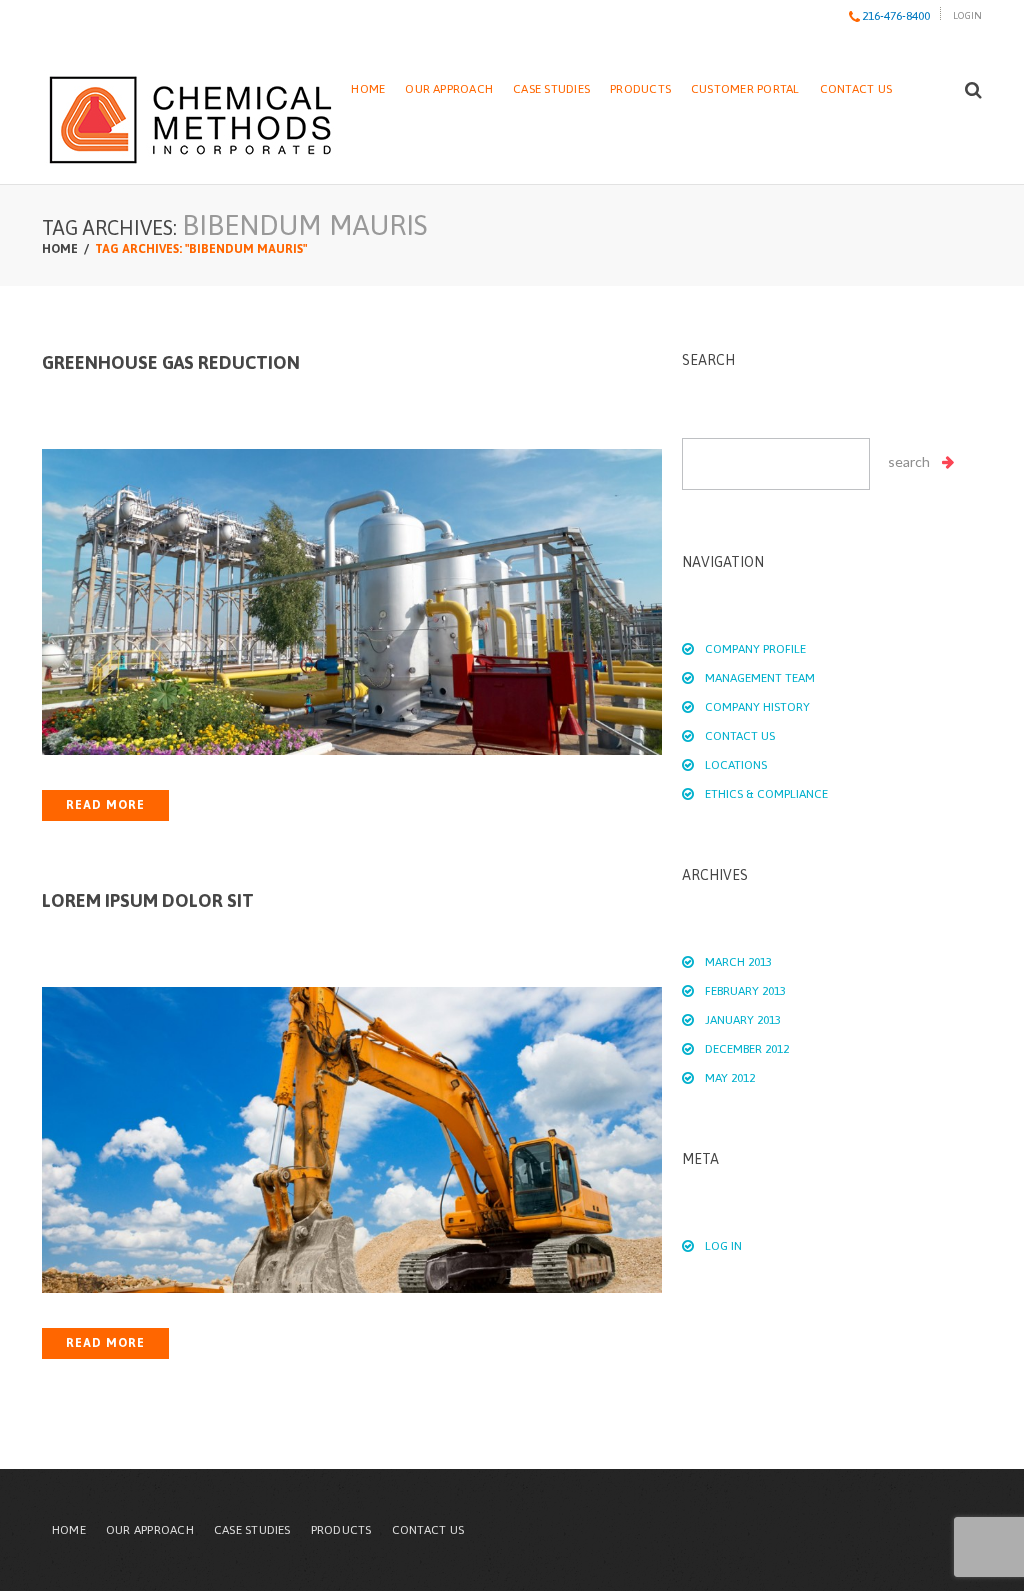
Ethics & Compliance (766, 794)
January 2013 (743, 1020)
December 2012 (747, 1049)
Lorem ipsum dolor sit (148, 900)
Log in (723, 1246)
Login (967, 15)
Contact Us (856, 89)
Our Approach (449, 89)
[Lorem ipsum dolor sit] (352, 1140)
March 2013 (738, 962)
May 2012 (730, 1078)
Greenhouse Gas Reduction (171, 362)
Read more (105, 805)
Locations (736, 765)
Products (640, 89)
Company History (757, 707)
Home (368, 89)
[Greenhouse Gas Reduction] (352, 602)
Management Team (760, 678)
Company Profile (755, 649)
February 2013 (745, 991)
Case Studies (551, 89)
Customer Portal (745, 89)
